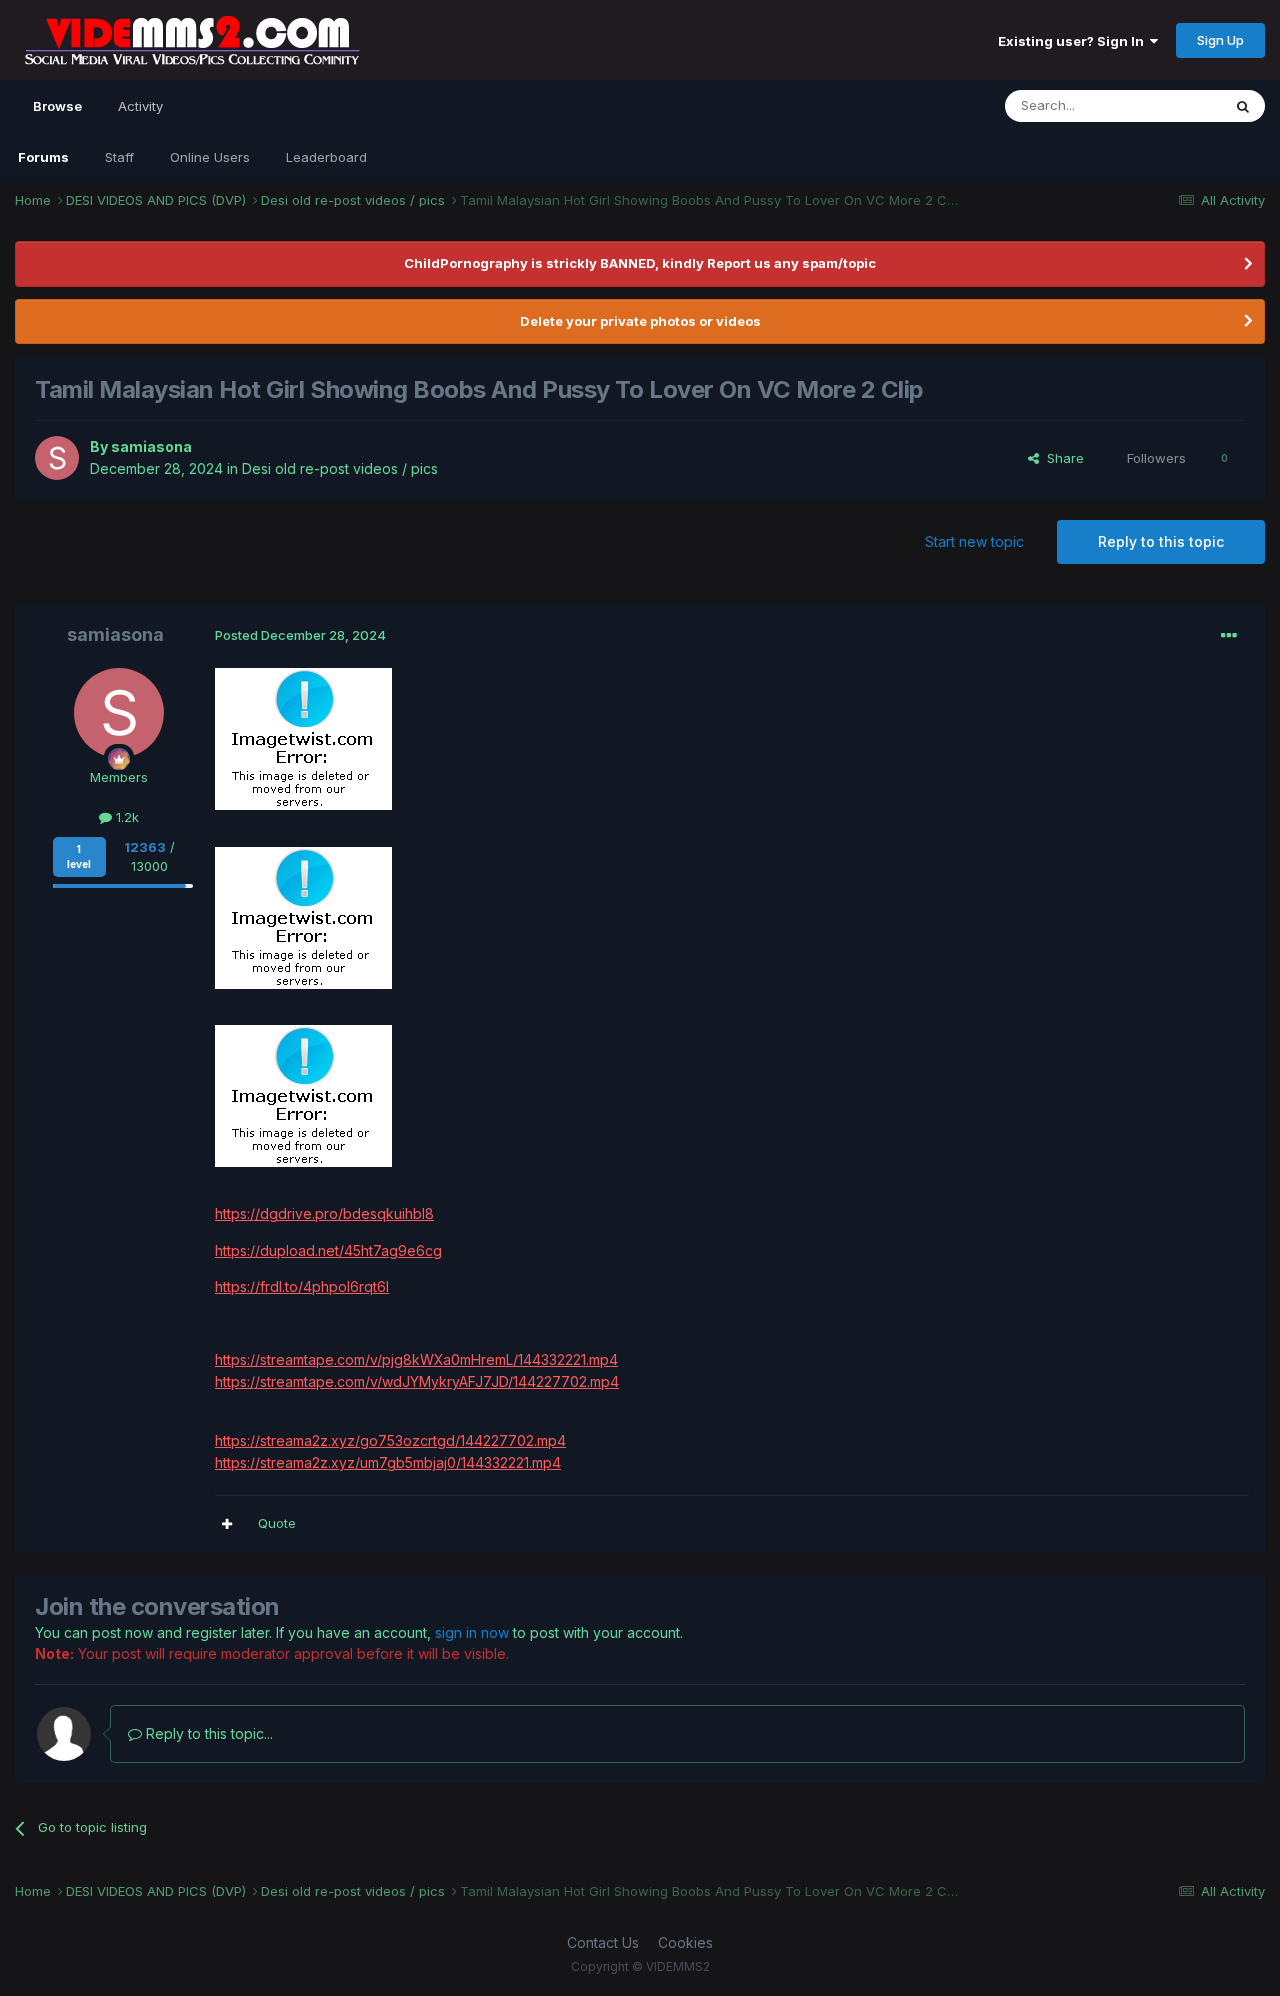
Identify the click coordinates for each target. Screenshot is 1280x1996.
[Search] (1243, 106)
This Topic (1162, 105)
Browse (57, 106)
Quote (277, 1523)
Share (1061, 458)
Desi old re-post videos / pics (340, 468)
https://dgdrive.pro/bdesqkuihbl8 (324, 1213)
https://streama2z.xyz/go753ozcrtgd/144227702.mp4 (390, 1440)
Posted (300, 635)
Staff (119, 157)
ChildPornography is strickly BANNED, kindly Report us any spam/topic (640, 263)
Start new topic (974, 541)
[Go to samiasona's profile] (57, 458)
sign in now (472, 1632)
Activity (140, 106)
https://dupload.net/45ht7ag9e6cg (328, 1250)
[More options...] (1229, 636)
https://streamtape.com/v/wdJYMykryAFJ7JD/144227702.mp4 (417, 1381)
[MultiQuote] (227, 1524)
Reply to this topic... (207, 1733)
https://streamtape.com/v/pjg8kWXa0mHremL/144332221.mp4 (416, 1359)
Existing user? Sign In (1074, 41)
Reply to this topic (1161, 541)
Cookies (685, 1942)
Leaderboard (326, 157)
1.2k (125, 817)
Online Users (210, 157)
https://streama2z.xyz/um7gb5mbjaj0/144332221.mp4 (388, 1462)
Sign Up (1220, 40)
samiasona (151, 446)
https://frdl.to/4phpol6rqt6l (302, 1286)
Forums (43, 157)
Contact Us (603, 1942)
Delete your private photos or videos (640, 321)
